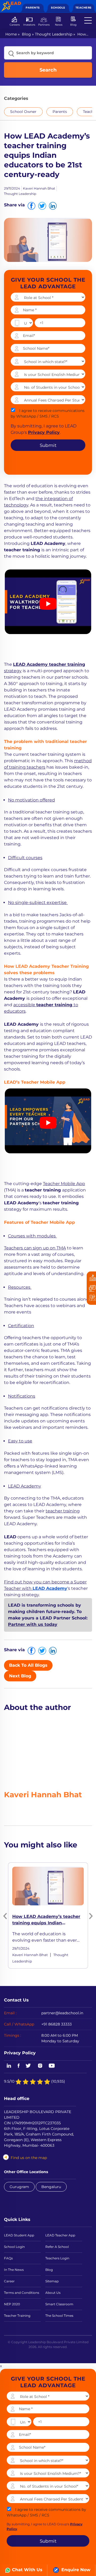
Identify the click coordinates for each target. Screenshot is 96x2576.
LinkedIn (8, 2066)
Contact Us (16, 2000)
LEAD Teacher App (60, 2235)
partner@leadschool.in (62, 2013)
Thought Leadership (54, 34)
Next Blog (20, 1676)
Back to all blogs (28, 1665)
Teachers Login (57, 2258)
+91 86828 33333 (57, 2024)
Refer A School (57, 2247)
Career (9, 2281)
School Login (14, 2247)
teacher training (63, 1511)
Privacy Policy (20, 2053)
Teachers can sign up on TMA (35, 1248)
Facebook (19, 2066)
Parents (33, 8)
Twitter (29, 2066)
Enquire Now (75, 2570)
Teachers (83, 8)
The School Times (59, 2316)
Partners (44, 25)
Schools (58, 8)
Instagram (40, 2066)
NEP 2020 (12, 2304)
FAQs (8, 2258)
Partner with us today (33, 1624)
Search (48, 70)
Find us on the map (29, 2158)
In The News (14, 2270)
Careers (15, 25)
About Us (53, 2293)
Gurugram (19, 2187)
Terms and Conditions (22, 2293)
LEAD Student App (19, 2235)
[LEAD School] (11, 4)
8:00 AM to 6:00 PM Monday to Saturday (60, 2038)
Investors (29, 25)
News (59, 25)
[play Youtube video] (48, 604)
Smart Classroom (59, 2304)
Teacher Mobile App (64, 1184)
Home (11, 34)
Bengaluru (51, 2187)
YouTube (51, 2066)
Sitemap (52, 2281)
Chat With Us (27, 2570)
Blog (73, 25)
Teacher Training (17, 2316)
